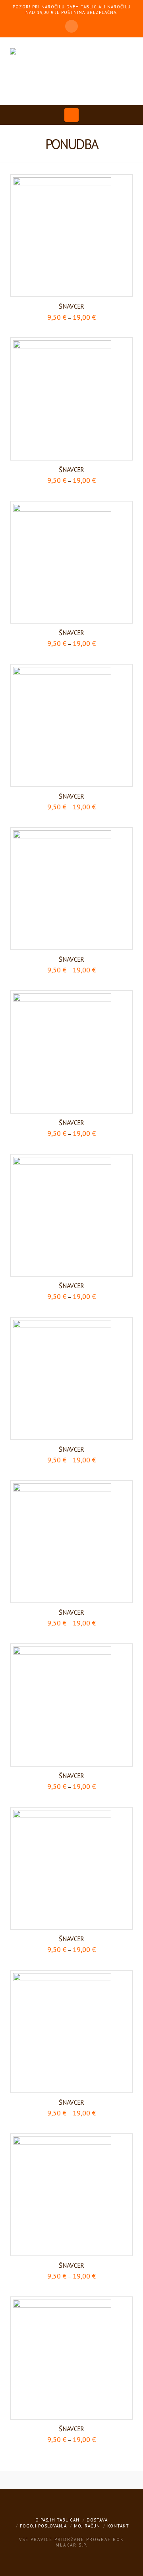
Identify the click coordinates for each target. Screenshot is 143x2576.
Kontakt (118, 2526)
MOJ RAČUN (87, 2526)
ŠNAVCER (71, 306)
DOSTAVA (97, 2520)
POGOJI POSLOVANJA (43, 2526)
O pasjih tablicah (57, 2520)
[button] (72, 115)
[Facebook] (71, 26)
